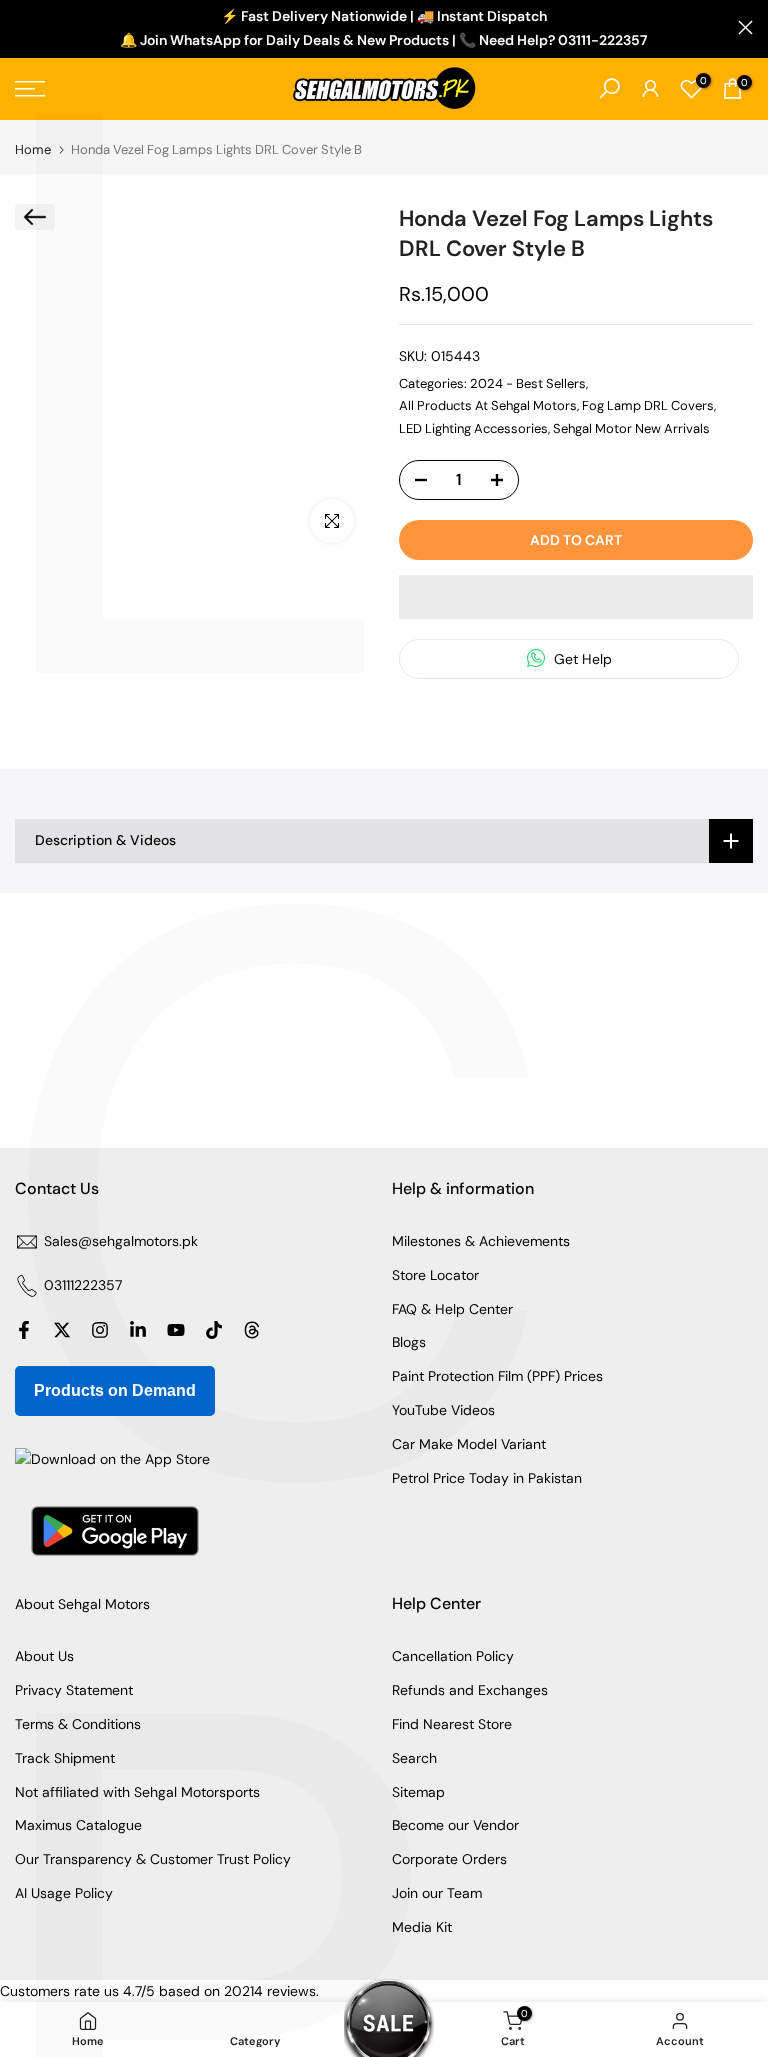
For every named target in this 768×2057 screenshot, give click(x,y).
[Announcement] (384, 29)
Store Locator (435, 1275)
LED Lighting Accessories (473, 428)
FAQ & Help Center (452, 1309)
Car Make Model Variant (469, 1444)
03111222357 (83, 1285)
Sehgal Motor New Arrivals (631, 428)
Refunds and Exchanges (470, 1690)
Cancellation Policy (453, 1656)
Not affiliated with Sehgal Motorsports (137, 1792)
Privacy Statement (74, 1690)
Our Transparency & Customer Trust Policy (153, 1859)
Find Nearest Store (452, 1724)
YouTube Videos (443, 1410)
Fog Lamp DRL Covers (648, 405)
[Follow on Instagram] (100, 1330)
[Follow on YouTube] (176, 1330)
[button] (576, 597)
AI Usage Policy (64, 1893)
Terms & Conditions (78, 1724)
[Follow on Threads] (252, 1330)
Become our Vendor (455, 1825)
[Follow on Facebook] (24, 1330)
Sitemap (418, 1792)
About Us (44, 1656)
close (22, 27)
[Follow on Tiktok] (214, 1330)
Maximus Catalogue (78, 1825)
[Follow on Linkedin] (138, 1330)
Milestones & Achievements (481, 1241)
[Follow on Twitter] (62, 1330)
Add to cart (576, 540)
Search (414, 1758)
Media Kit (422, 1927)
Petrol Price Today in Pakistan (487, 1478)
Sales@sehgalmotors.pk (121, 1241)
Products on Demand (115, 1390)
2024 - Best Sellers (528, 383)
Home (33, 149)
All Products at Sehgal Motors (488, 405)
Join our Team (437, 1893)
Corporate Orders (449, 1859)
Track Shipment (65, 1758)
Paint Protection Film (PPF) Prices (497, 1376)
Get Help (581, 659)
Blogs (409, 1342)
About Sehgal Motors (82, 1604)
